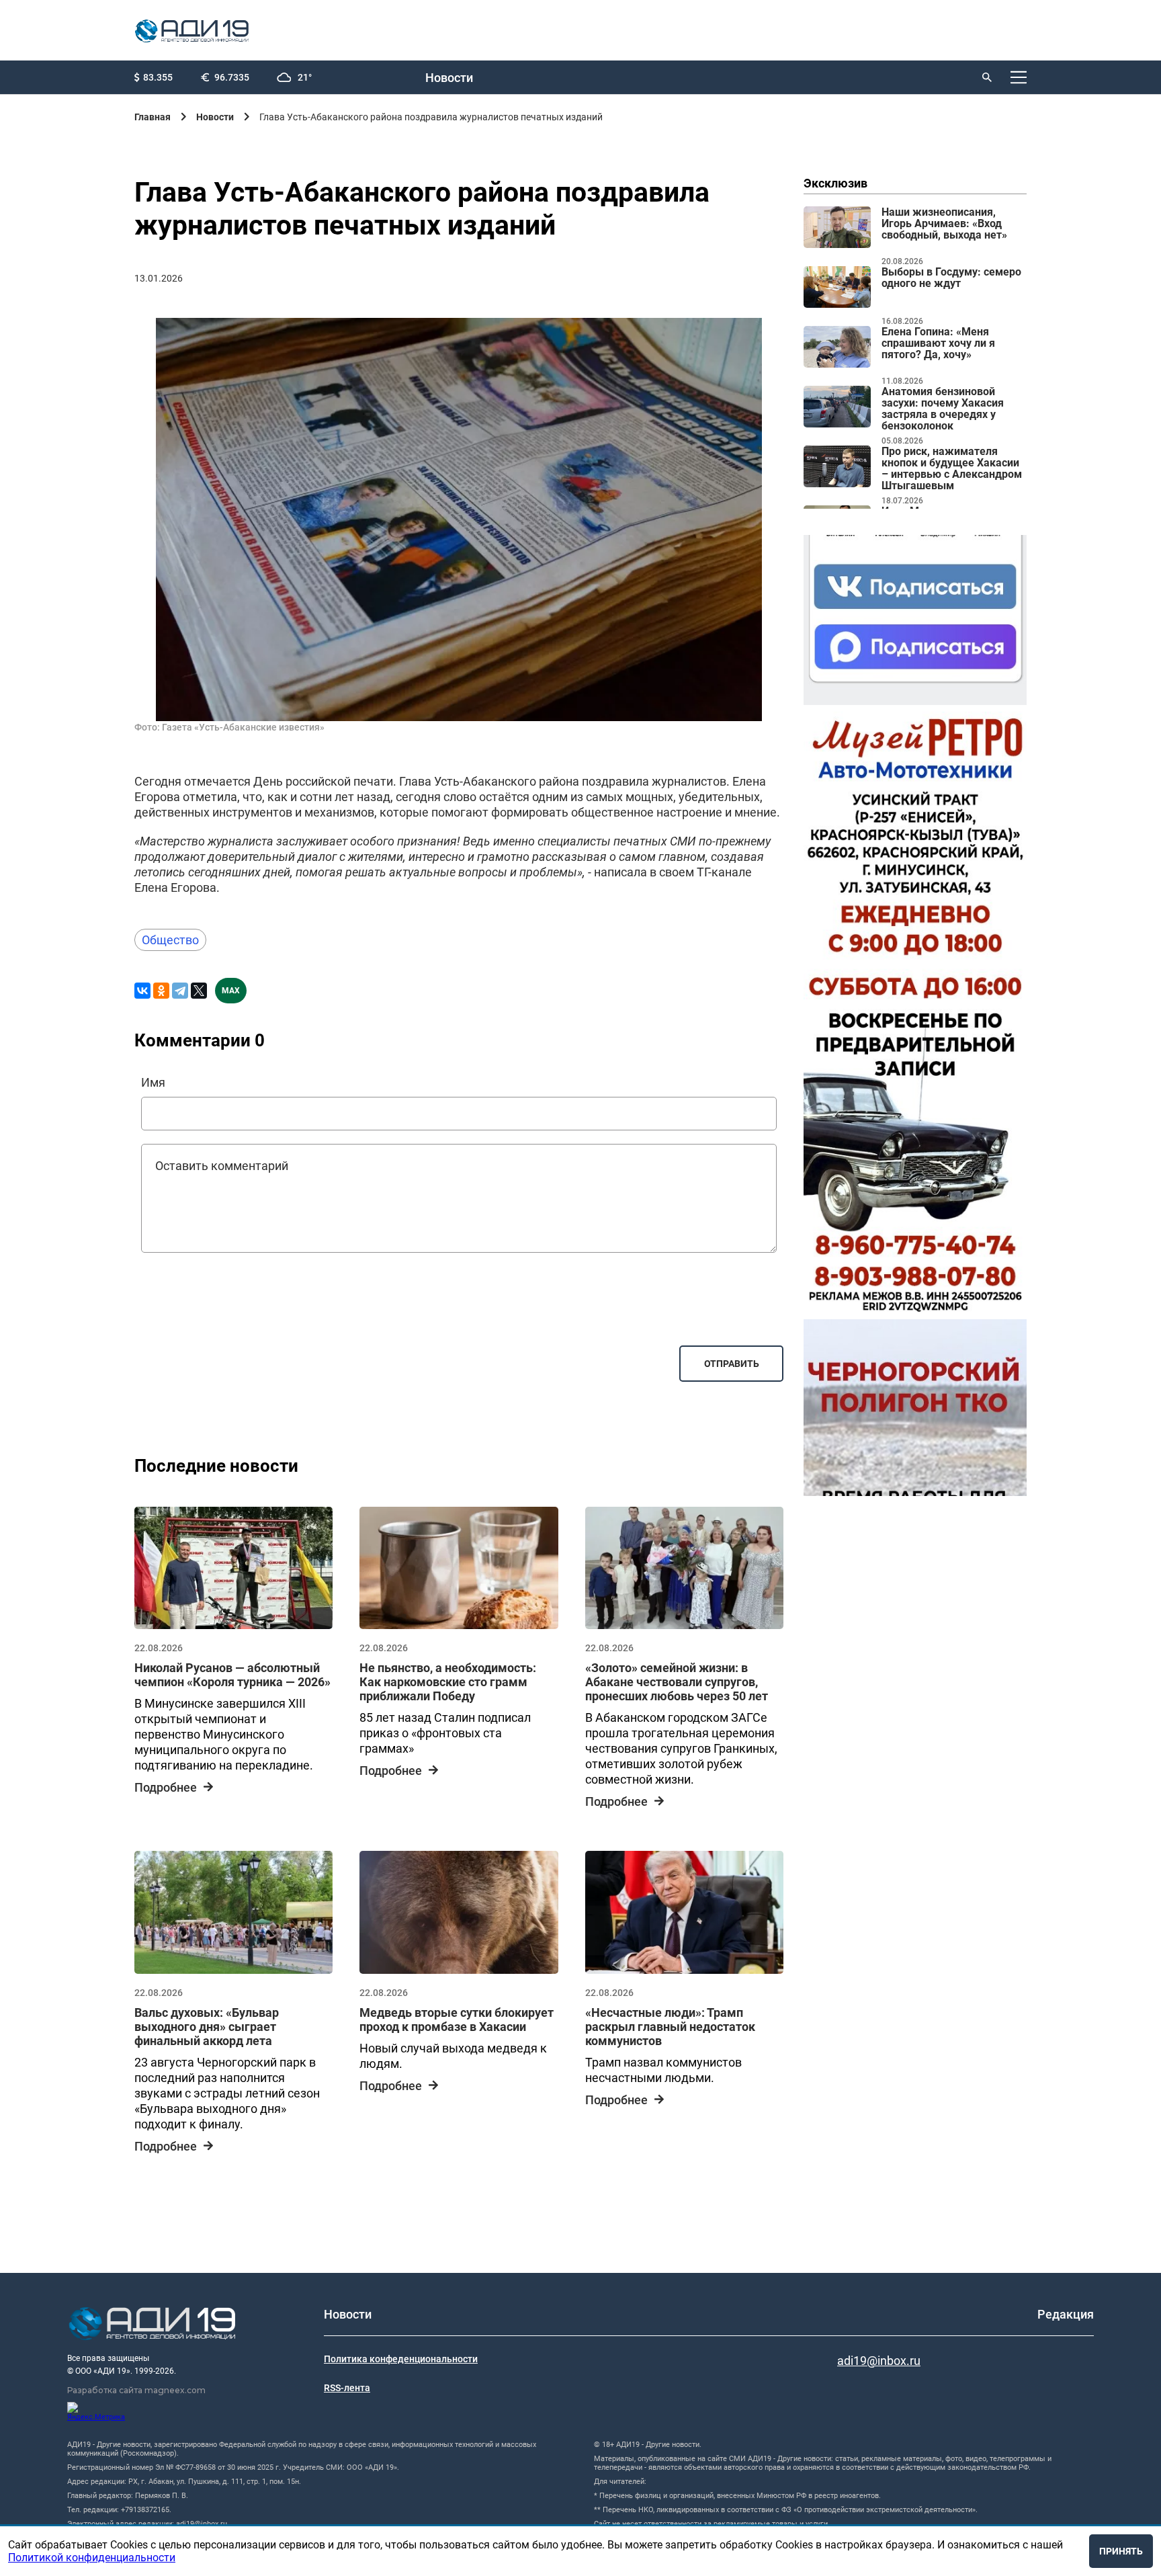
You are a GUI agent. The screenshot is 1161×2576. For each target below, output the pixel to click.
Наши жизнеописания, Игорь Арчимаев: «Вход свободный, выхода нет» (944, 224)
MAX (231, 991)
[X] (199, 991)
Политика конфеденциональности (401, 2359)
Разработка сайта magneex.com (136, 2390)
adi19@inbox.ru (879, 2361)
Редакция (1066, 2314)
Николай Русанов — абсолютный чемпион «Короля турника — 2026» (232, 1675)
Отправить (732, 1364)
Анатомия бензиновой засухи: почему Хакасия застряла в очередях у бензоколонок (943, 409)
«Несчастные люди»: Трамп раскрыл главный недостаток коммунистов (670, 2027)
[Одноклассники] (161, 991)
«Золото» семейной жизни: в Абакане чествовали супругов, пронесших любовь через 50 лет (677, 1682)
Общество (170, 940)
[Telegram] (180, 991)
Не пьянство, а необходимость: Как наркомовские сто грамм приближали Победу (448, 1682)
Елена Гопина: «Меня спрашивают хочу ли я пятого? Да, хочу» (938, 343)
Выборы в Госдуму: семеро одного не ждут (951, 278)
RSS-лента (347, 2388)
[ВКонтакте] (142, 991)
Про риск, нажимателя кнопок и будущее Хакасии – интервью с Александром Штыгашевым (952, 469)
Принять (1121, 2551)
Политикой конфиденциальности (92, 2558)
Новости (449, 78)
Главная (153, 117)
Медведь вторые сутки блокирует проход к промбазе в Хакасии (457, 2020)
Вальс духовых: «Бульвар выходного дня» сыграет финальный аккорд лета (207, 2027)
